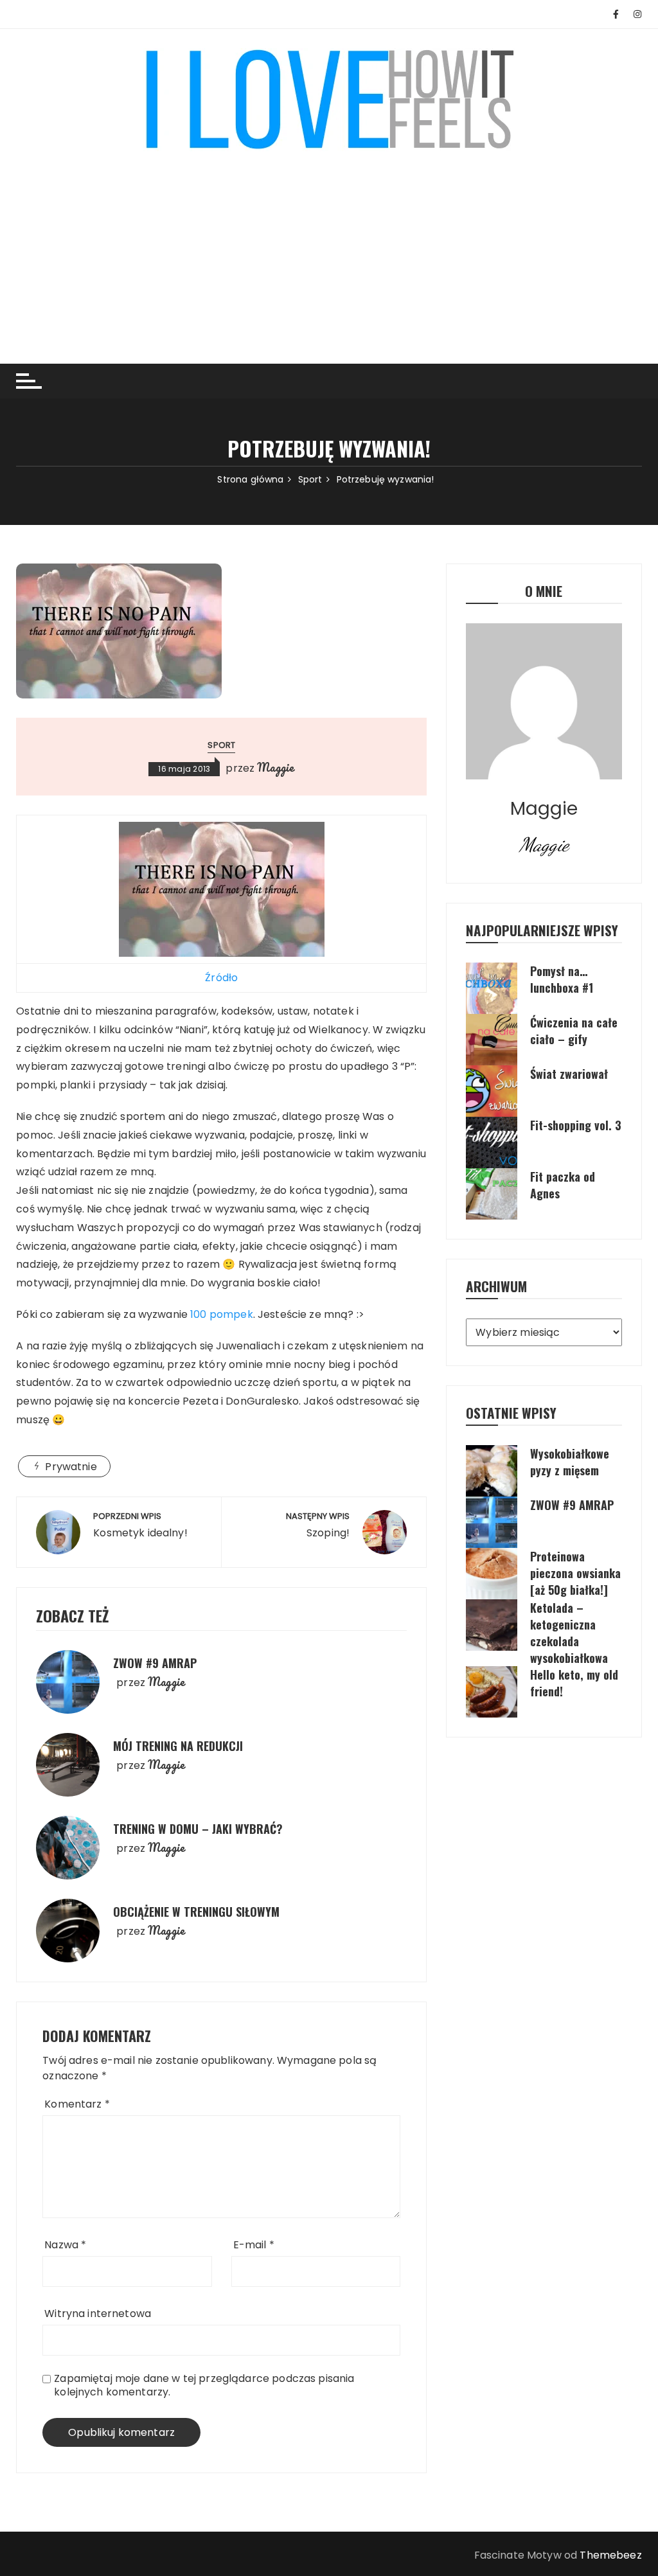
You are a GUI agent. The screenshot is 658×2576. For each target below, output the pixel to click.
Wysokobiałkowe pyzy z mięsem (570, 1462)
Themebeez (610, 2555)
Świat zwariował (569, 1074)
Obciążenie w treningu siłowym (196, 1912)
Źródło (221, 978)
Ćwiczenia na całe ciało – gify (574, 1031)
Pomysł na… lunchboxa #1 (562, 979)
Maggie (276, 767)
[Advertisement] (329, 248)
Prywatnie (71, 1467)
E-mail (254, 2245)
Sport (221, 745)
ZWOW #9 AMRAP (155, 1663)
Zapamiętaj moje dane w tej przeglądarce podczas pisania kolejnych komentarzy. (204, 2385)
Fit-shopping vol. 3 (576, 1125)
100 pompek (222, 1314)
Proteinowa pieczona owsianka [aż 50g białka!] (575, 1573)
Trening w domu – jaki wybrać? (198, 1829)
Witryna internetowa (98, 2314)
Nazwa (65, 2245)
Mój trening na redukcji (178, 1746)
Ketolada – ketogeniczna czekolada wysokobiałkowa (569, 1633)
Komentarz (77, 2104)
